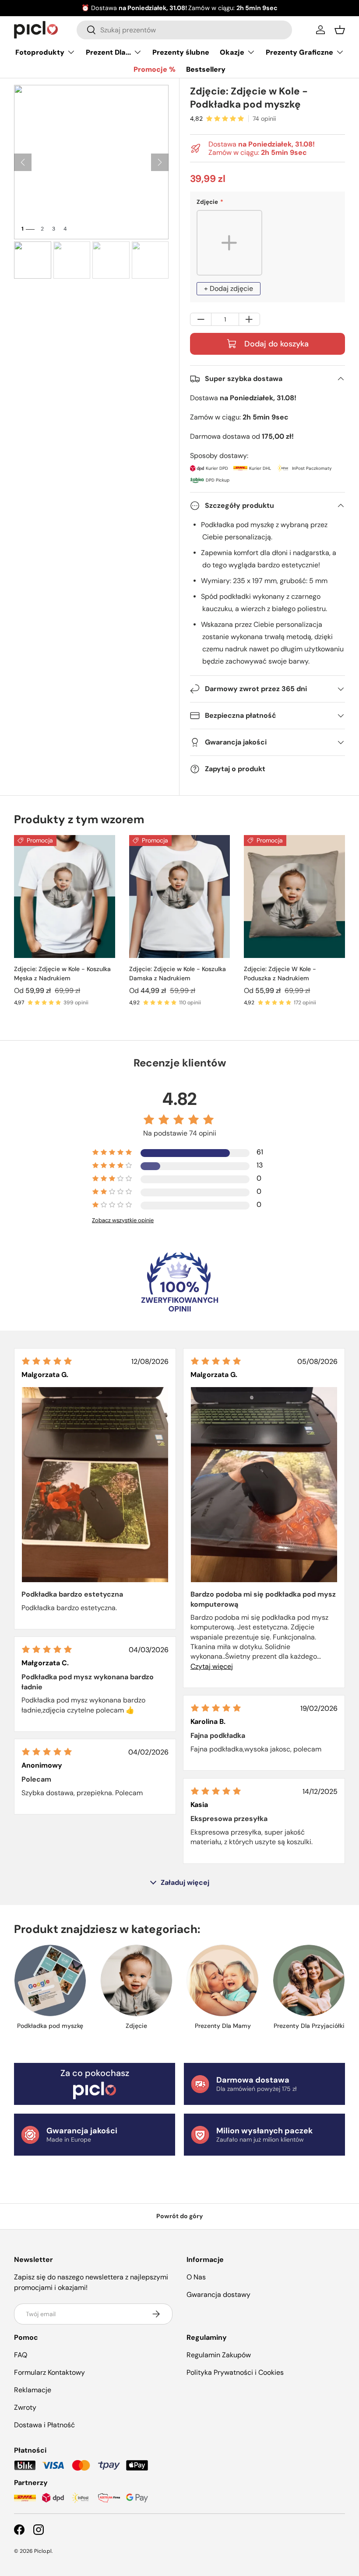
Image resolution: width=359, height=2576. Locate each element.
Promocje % (155, 69)
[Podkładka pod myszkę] (50, 1980)
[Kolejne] (160, 162)
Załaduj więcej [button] (185, 1883)
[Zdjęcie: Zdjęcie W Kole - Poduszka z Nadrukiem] (294, 897)
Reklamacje (33, 2390)
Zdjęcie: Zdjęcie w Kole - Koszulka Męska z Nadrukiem (62, 973)
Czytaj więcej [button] (212, 1666)
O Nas (196, 2277)
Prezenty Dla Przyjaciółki (309, 2026)
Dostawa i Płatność (44, 2425)
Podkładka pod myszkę (50, 2026)
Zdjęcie (136, 2026)
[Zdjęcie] (136, 1980)
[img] (47, 1361)
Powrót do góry (180, 2216)
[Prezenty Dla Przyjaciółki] (309, 1980)
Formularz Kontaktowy (49, 2372)
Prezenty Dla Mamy (223, 2026)
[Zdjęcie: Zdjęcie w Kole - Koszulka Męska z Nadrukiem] (65, 897)
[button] (340, 30)
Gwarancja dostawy (218, 2295)
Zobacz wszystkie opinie (123, 1220)
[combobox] (184, 30)
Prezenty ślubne (181, 52)
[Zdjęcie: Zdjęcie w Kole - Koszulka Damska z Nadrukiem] (180, 897)
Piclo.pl (43, 2551)
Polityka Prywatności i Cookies (235, 2372)
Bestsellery (206, 69)
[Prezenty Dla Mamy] (223, 1980)
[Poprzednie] (23, 162)
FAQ (21, 2355)
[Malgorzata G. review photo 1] (95, 1484)
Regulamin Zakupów (219, 2355)
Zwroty (25, 2407)
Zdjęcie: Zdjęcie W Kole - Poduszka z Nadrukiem (280, 973)
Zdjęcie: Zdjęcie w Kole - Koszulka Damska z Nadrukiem (178, 973)
